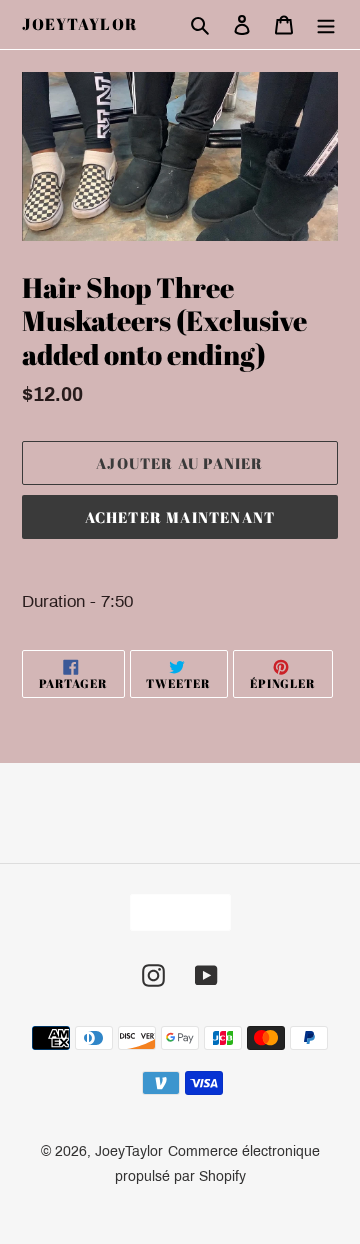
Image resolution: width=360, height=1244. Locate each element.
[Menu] (326, 25)
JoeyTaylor (80, 24)
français (174, 912)
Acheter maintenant (180, 517)
